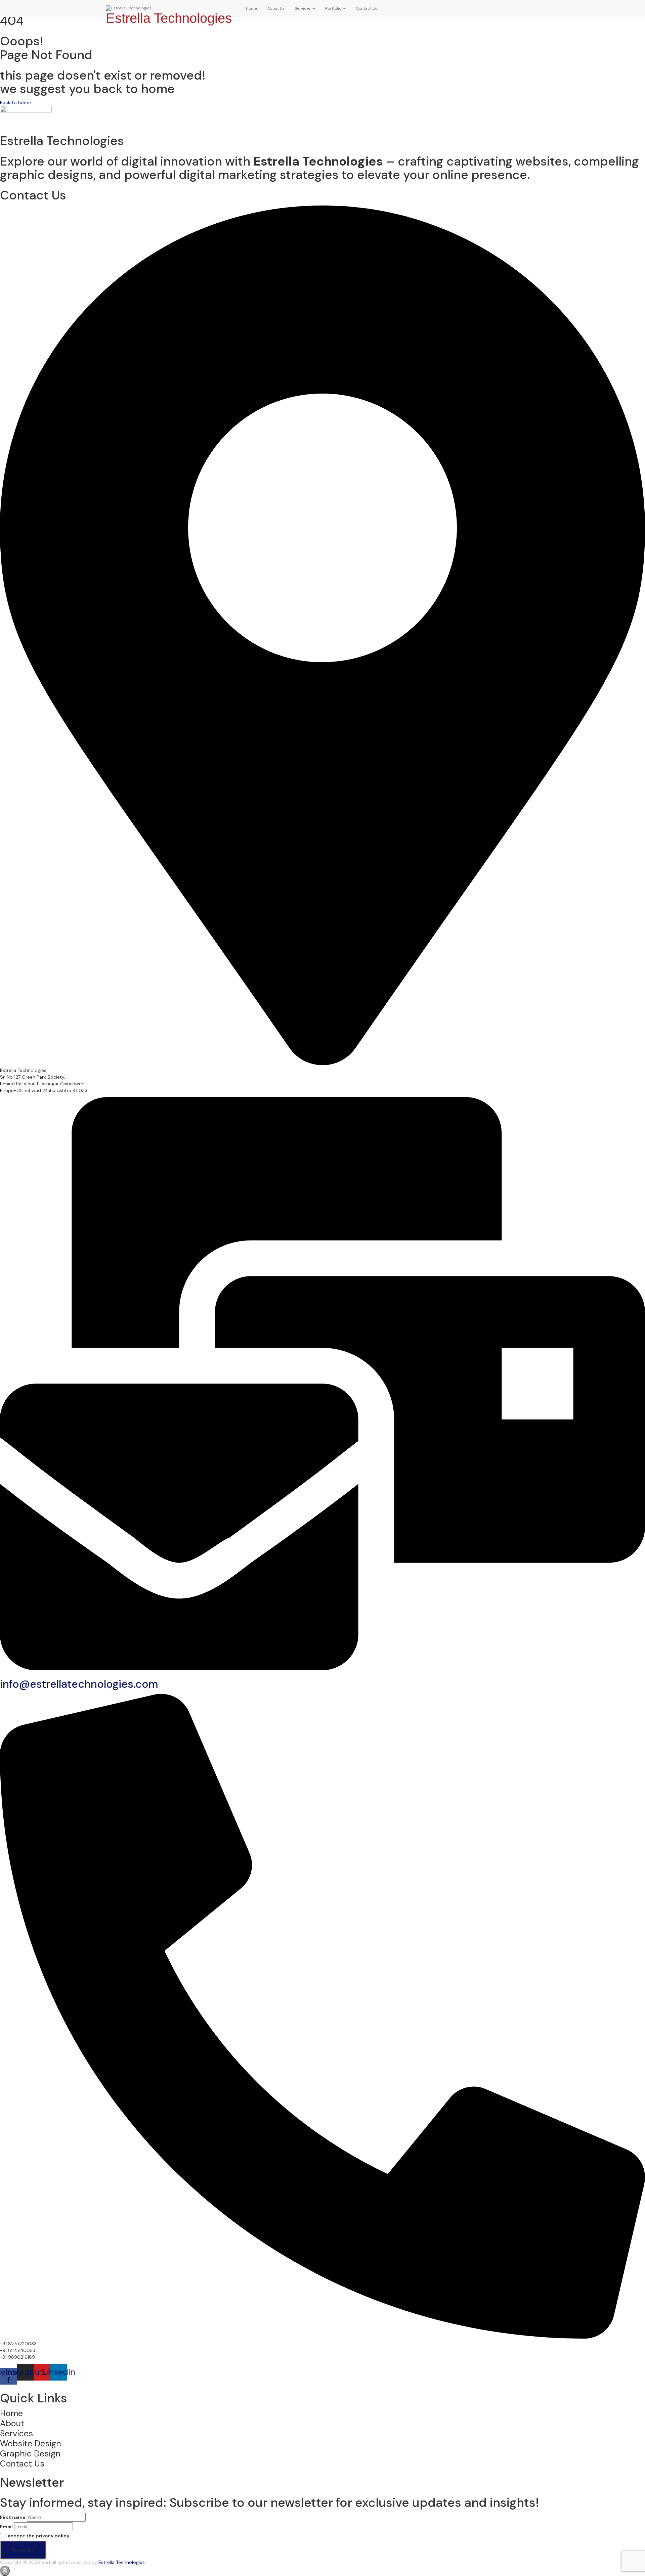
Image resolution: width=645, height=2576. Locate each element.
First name (13, 2517)
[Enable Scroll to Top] (5, 2571)
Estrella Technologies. (122, 2562)
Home (251, 8)
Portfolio (334, 8)
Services (303, 8)
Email (6, 2527)
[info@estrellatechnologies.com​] (322, 1668)
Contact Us (367, 8)
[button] (313, 8)
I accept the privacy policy (37, 2536)
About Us (276, 8)
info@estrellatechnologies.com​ (79, 1684)
